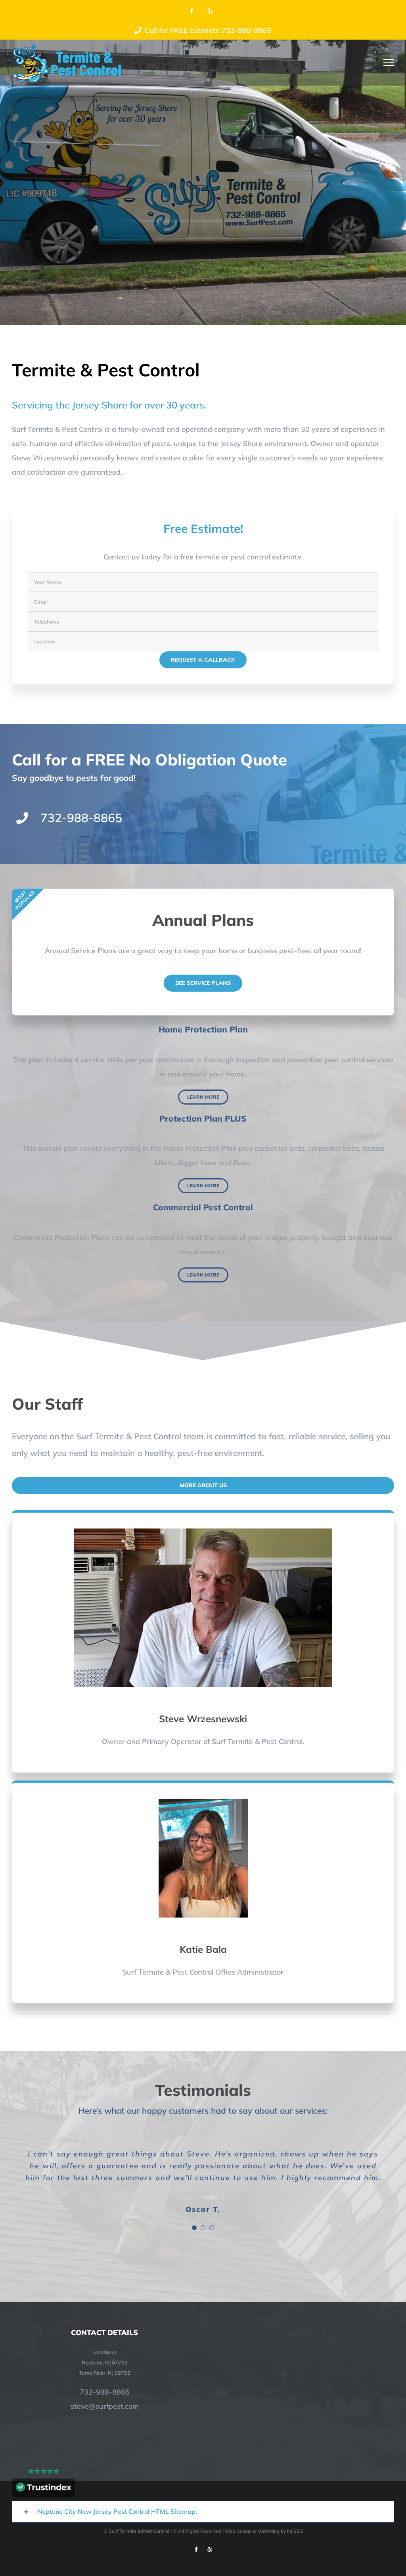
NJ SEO (295, 2531)
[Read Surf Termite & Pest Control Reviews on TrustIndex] (44, 2489)
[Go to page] (67, 63)
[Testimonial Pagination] (194, 2228)
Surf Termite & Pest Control (139, 2531)
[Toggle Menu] (389, 62)
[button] (203, 2512)
